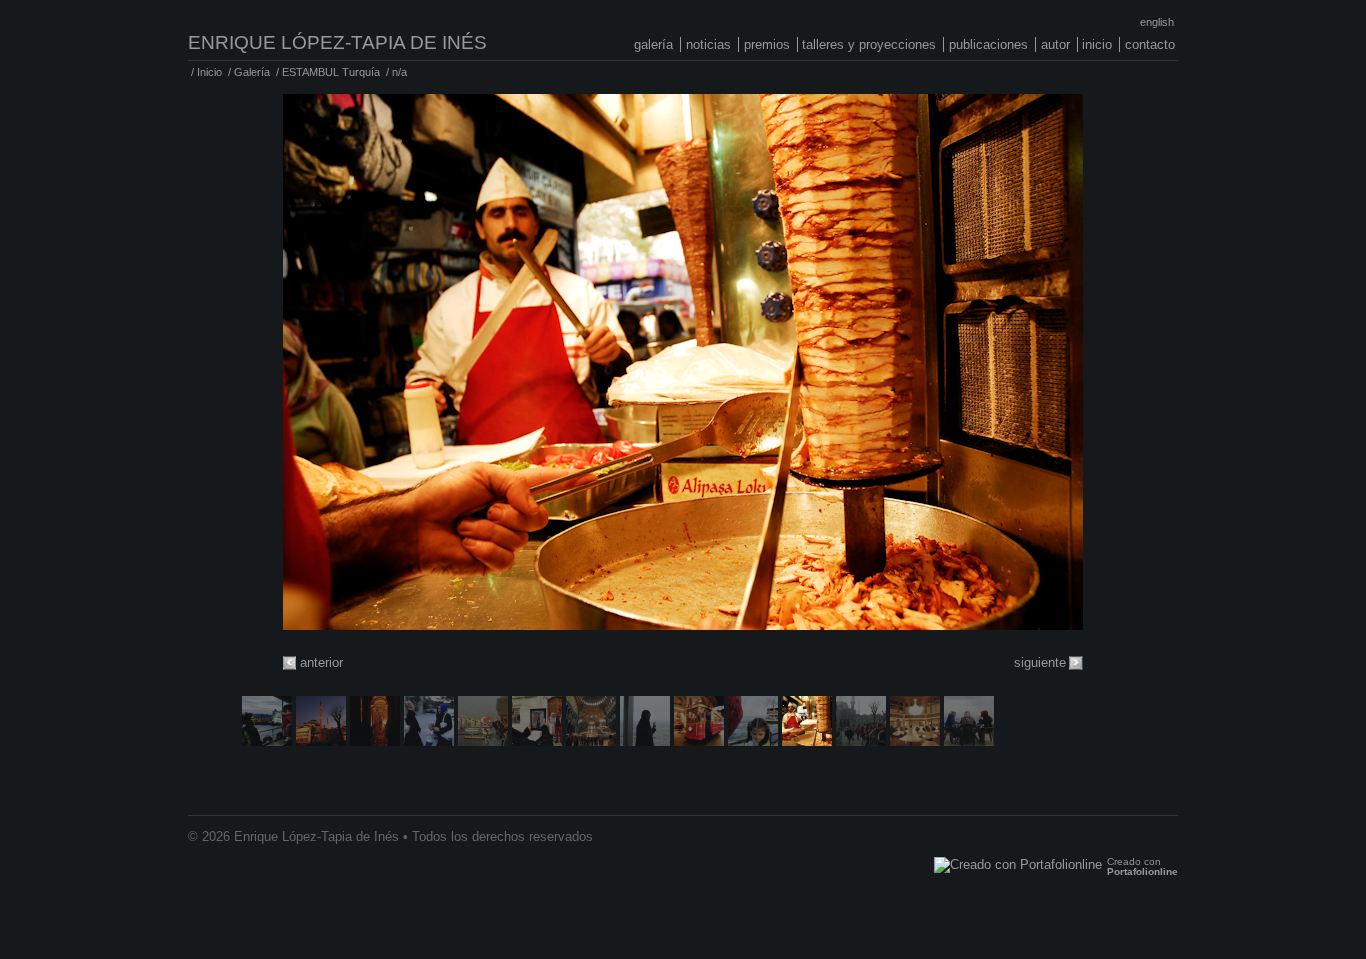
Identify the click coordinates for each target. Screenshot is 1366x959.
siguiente (1040, 662)
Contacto (1150, 44)
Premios (767, 44)
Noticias (708, 44)
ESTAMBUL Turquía (331, 72)
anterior (321, 662)
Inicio (1097, 44)
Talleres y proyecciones (869, 44)
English (1157, 22)
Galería (653, 44)
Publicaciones (988, 44)
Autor (1055, 44)
